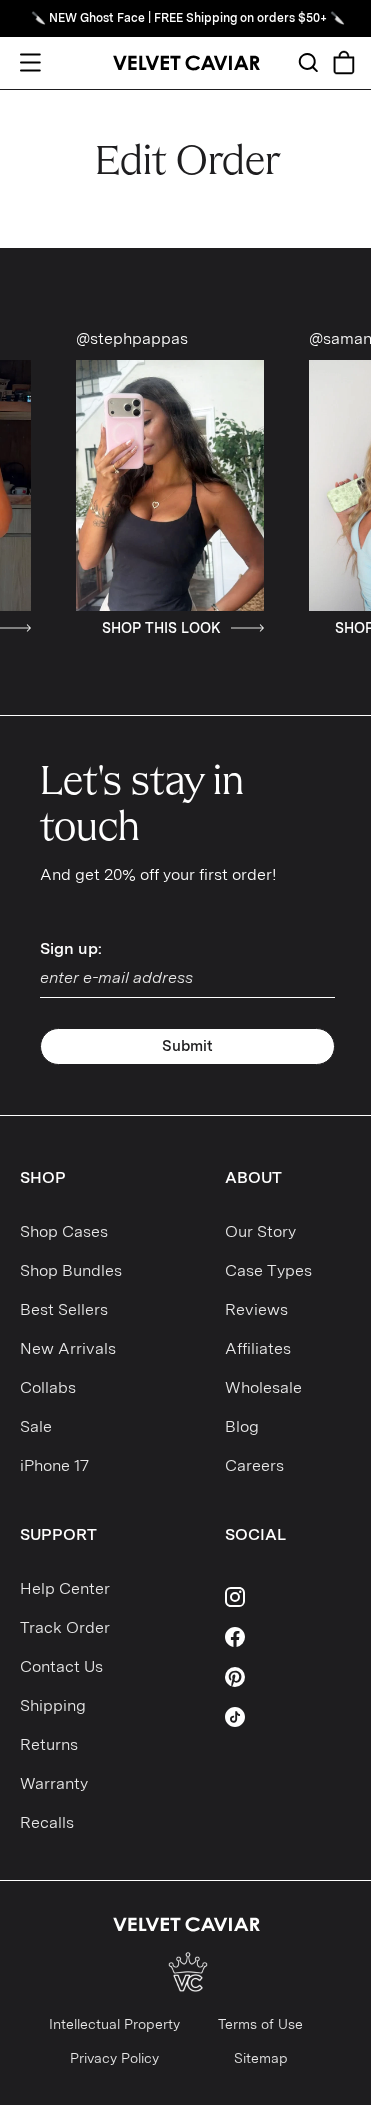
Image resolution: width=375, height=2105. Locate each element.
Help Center (65, 1588)
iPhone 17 (54, 1465)
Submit (187, 1046)
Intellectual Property (114, 2024)
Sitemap (261, 2058)
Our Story (260, 1231)
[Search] (308, 62)
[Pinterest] (290, 1677)
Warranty (54, 1783)
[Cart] (344, 62)
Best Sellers (64, 1309)
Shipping (53, 1705)
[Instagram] (290, 1597)
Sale (36, 1426)
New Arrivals (68, 1348)
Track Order (65, 1627)
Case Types (268, 1270)
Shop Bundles (71, 1270)
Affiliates (258, 1348)
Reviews (256, 1309)
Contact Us (61, 1666)
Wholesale (263, 1387)
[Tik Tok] (290, 1717)
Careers (254, 1465)
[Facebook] (290, 1637)
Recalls (47, 1822)
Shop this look (122, 628)
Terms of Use (260, 2024)
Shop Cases (64, 1231)
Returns (49, 1744)
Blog (242, 1426)
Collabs (48, 1387)
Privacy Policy (114, 2058)
